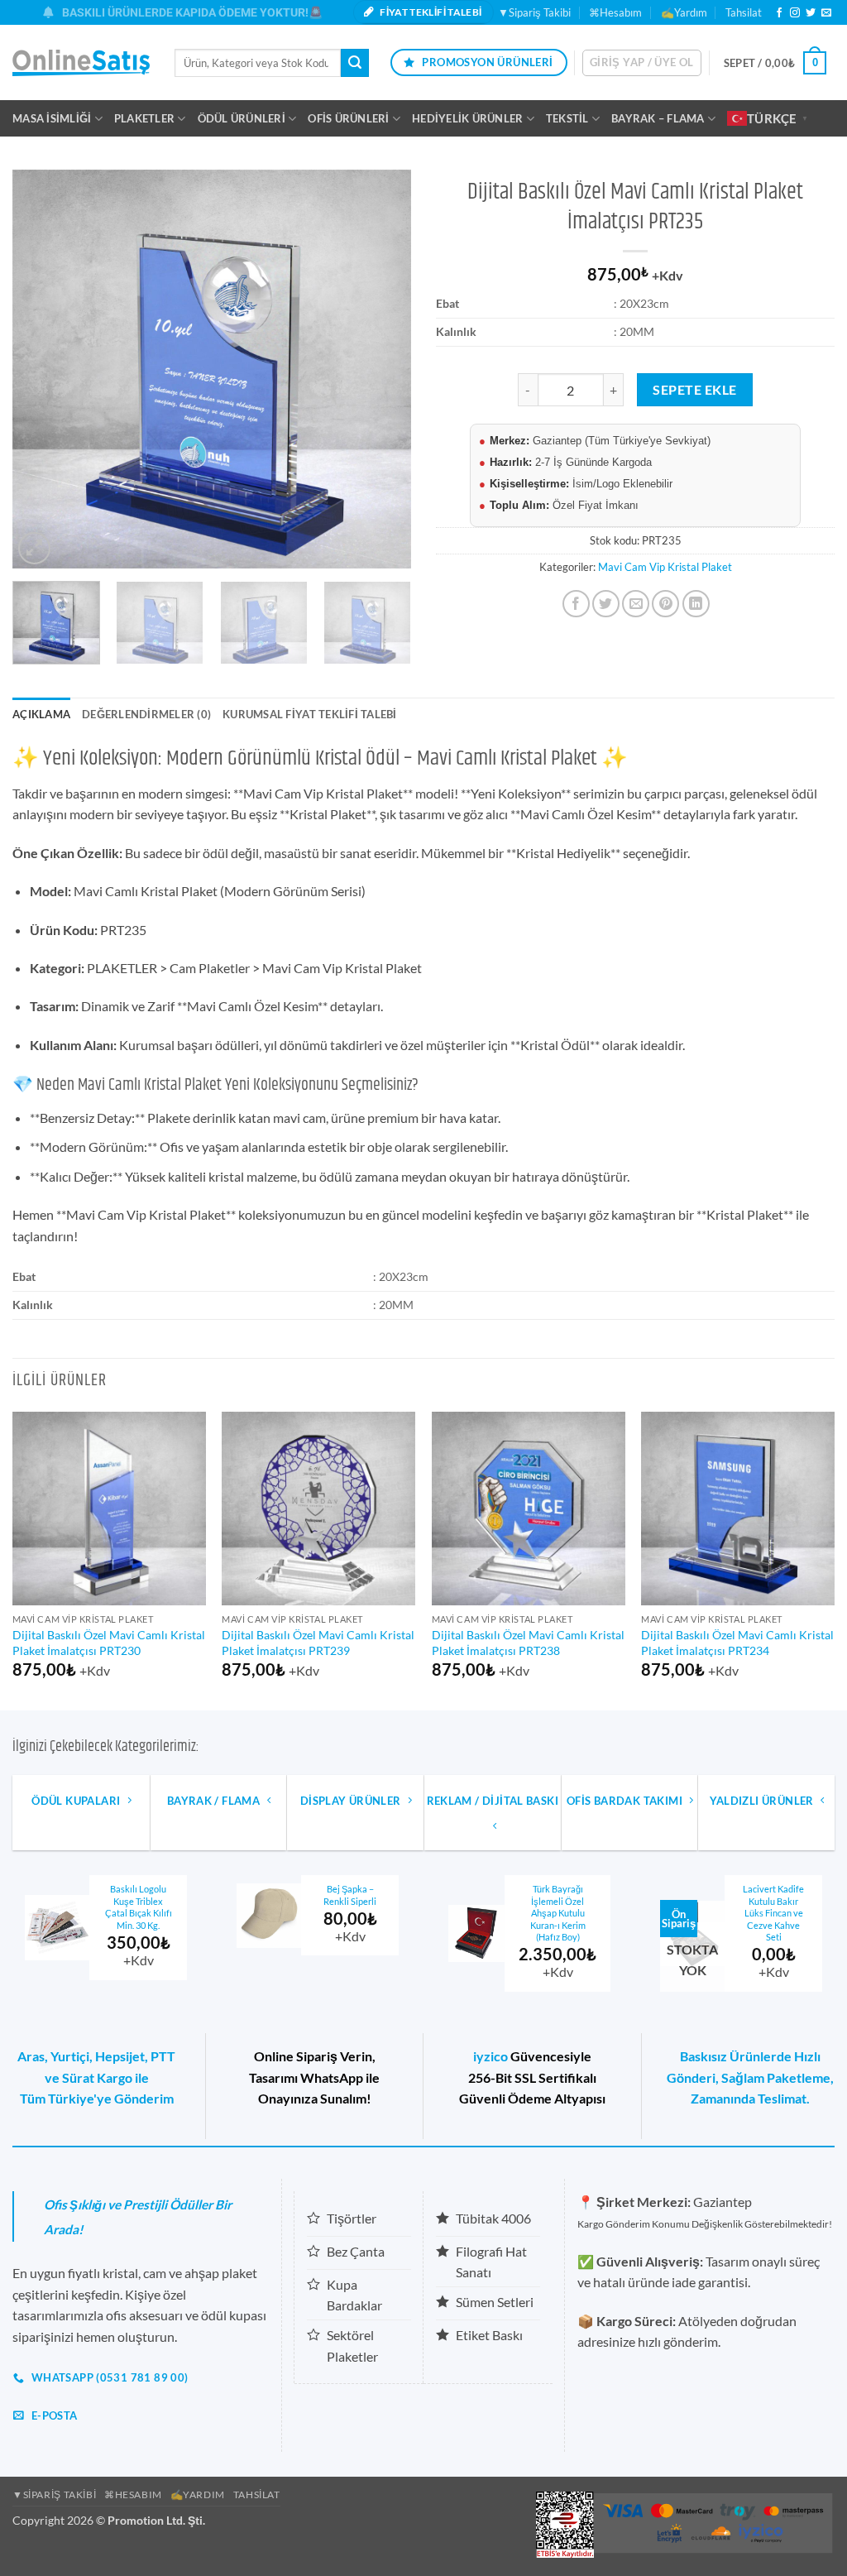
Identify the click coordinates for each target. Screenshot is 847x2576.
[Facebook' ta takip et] (779, 13)
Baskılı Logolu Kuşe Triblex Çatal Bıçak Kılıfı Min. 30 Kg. (139, 1907)
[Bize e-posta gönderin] (826, 13)
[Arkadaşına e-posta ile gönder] (636, 604)
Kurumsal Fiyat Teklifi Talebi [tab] (309, 714)
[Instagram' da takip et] (795, 13)
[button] (642, 63)
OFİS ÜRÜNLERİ (348, 118)
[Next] (382, 369)
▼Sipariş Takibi (534, 12)
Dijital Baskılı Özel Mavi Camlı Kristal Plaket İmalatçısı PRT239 (318, 1643)
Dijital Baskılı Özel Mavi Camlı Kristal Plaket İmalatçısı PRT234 (737, 1643)
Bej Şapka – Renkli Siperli (350, 1895)
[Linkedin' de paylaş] (696, 604)
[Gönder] (355, 63)
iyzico (490, 2056)
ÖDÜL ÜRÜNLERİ (242, 118)
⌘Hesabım (615, 12)
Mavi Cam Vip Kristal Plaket (665, 567)
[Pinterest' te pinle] (665, 604)
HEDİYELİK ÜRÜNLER (467, 118)
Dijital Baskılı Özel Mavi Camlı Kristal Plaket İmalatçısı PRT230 (109, 1643)
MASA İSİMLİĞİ (52, 118)
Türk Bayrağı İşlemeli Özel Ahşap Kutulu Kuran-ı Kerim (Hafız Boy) (558, 1913)
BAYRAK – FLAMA (658, 118)
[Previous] (41, 369)
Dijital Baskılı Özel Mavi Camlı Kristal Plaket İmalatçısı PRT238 (528, 1643)
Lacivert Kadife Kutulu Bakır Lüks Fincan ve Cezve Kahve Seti (773, 1913)
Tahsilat (744, 12)
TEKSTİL (567, 118)
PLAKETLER (144, 118)
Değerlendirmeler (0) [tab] (146, 714)
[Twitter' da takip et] (811, 13)
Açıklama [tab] (41, 714)
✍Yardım (684, 12)
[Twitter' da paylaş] (606, 604)
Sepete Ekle (694, 390)
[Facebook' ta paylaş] (576, 604)
